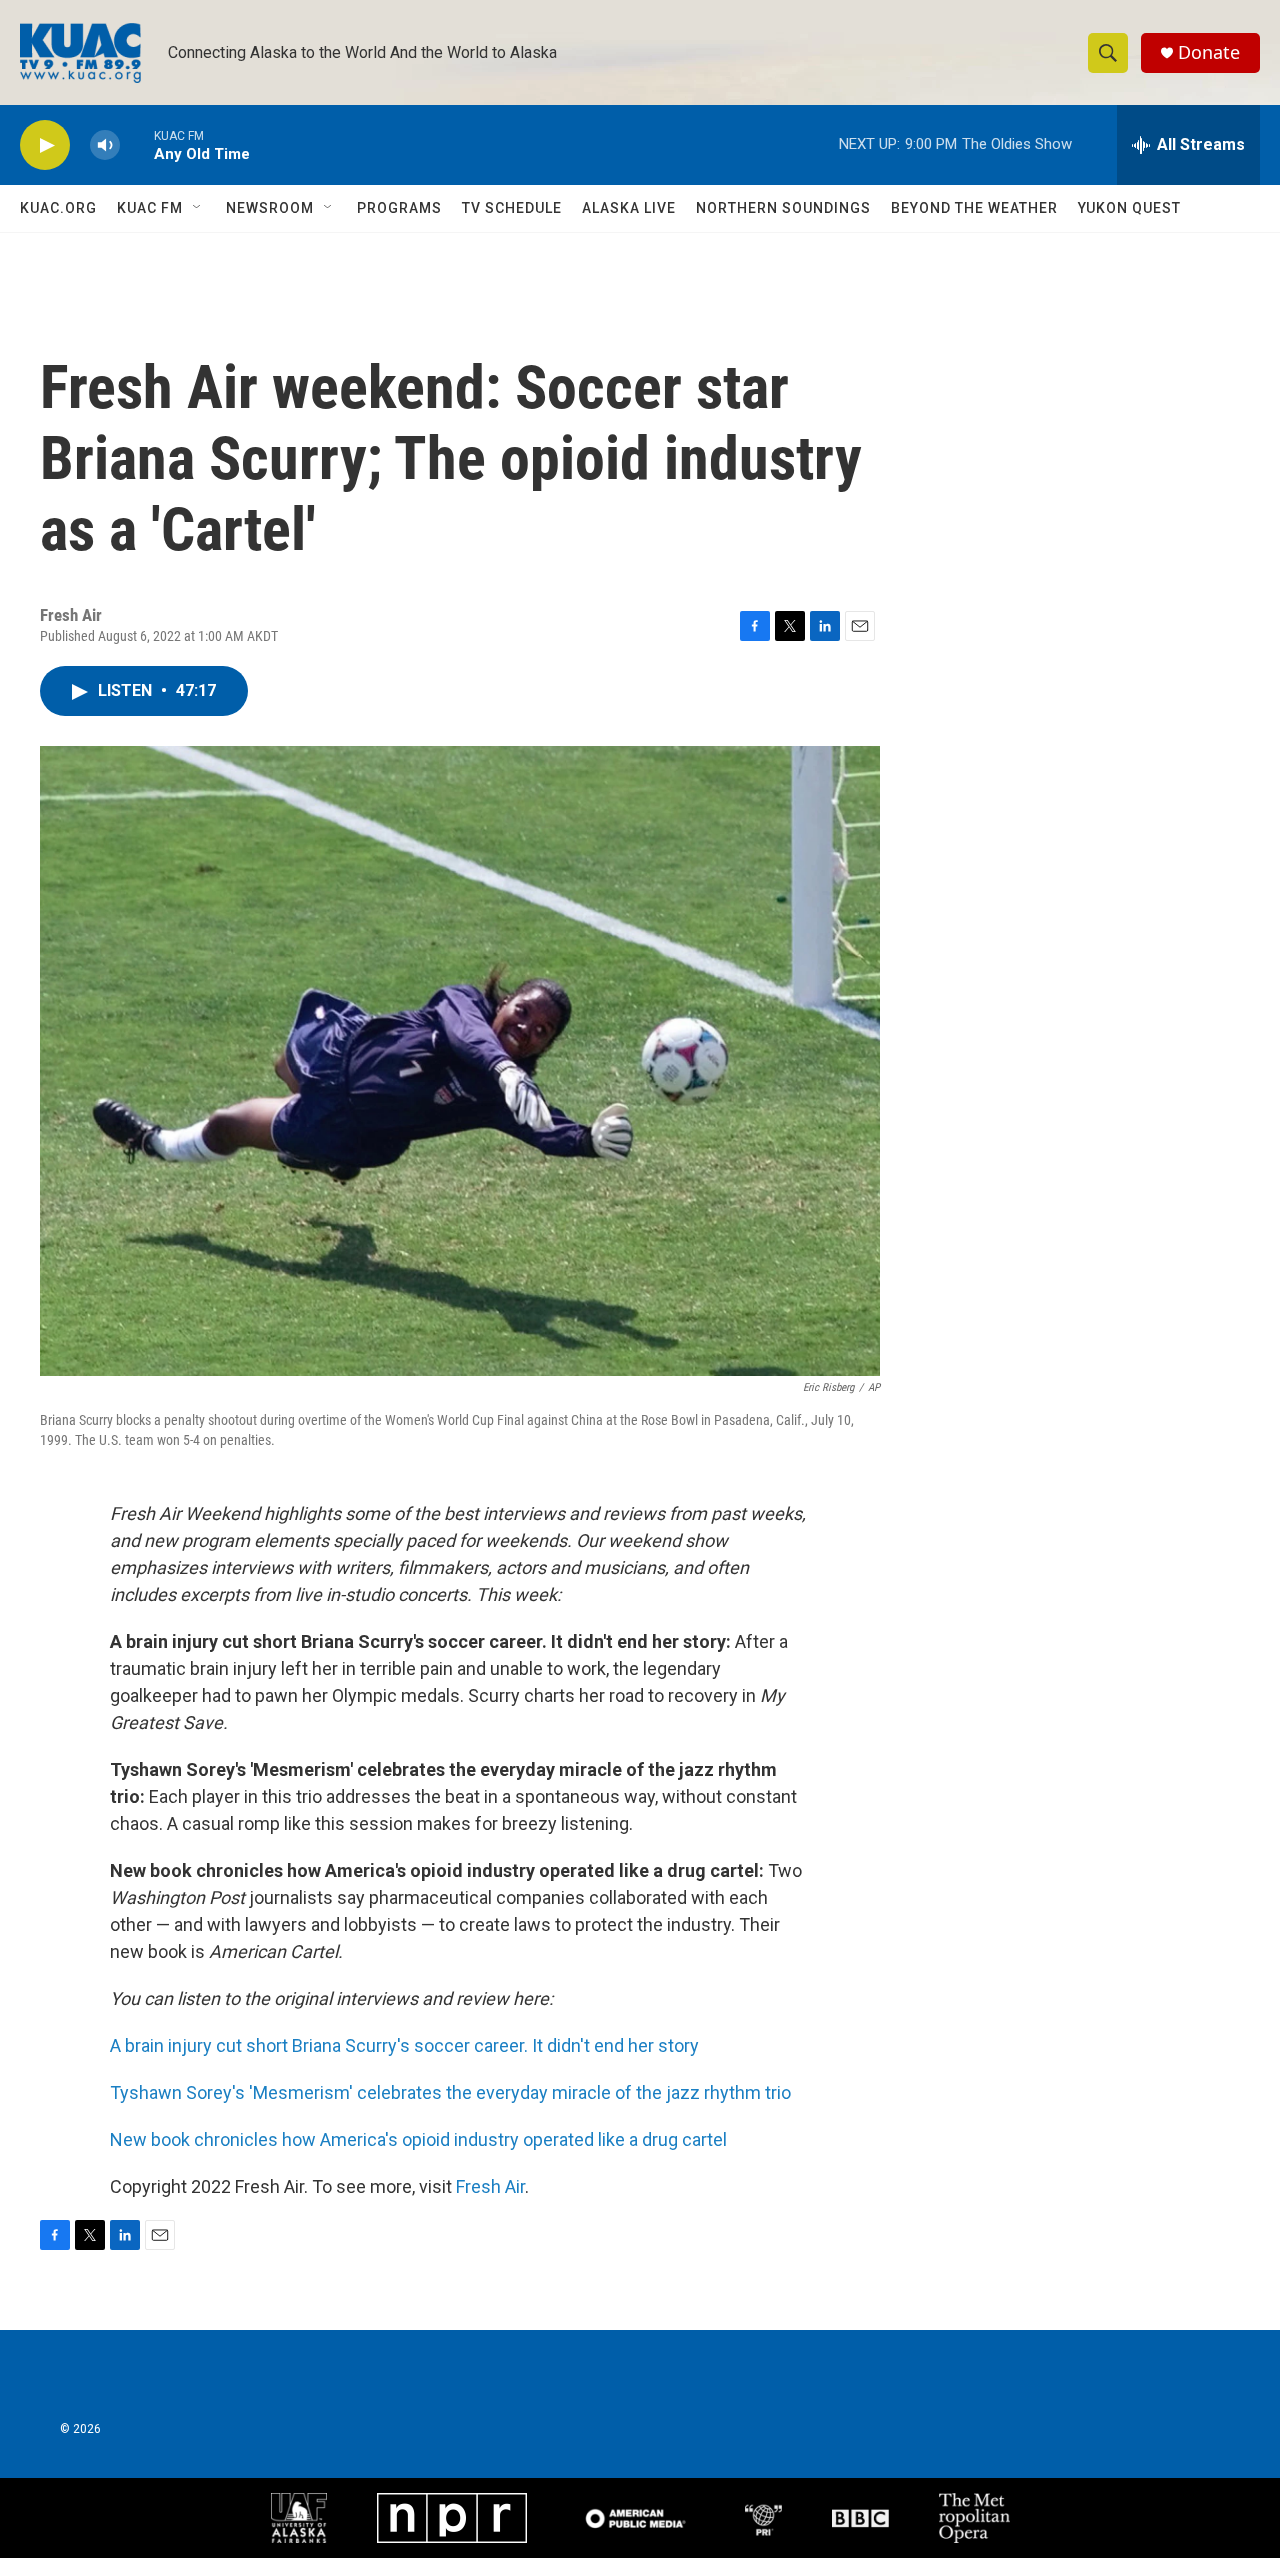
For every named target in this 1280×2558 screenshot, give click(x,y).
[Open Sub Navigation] (198, 208)
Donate (1209, 52)
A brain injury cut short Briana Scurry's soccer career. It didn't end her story (404, 2045)
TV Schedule (512, 208)
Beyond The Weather (974, 208)
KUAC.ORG (58, 208)
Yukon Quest (1129, 208)
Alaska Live (629, 208)
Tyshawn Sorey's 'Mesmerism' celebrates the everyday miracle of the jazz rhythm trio (450, 2092)
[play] (45, 145)
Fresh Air (490, 2186)
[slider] (137, 144)
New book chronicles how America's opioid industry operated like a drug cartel (418, 2139)
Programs (399, 208)
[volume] (105, 145)
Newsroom (270, 208)
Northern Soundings (783, 208)
